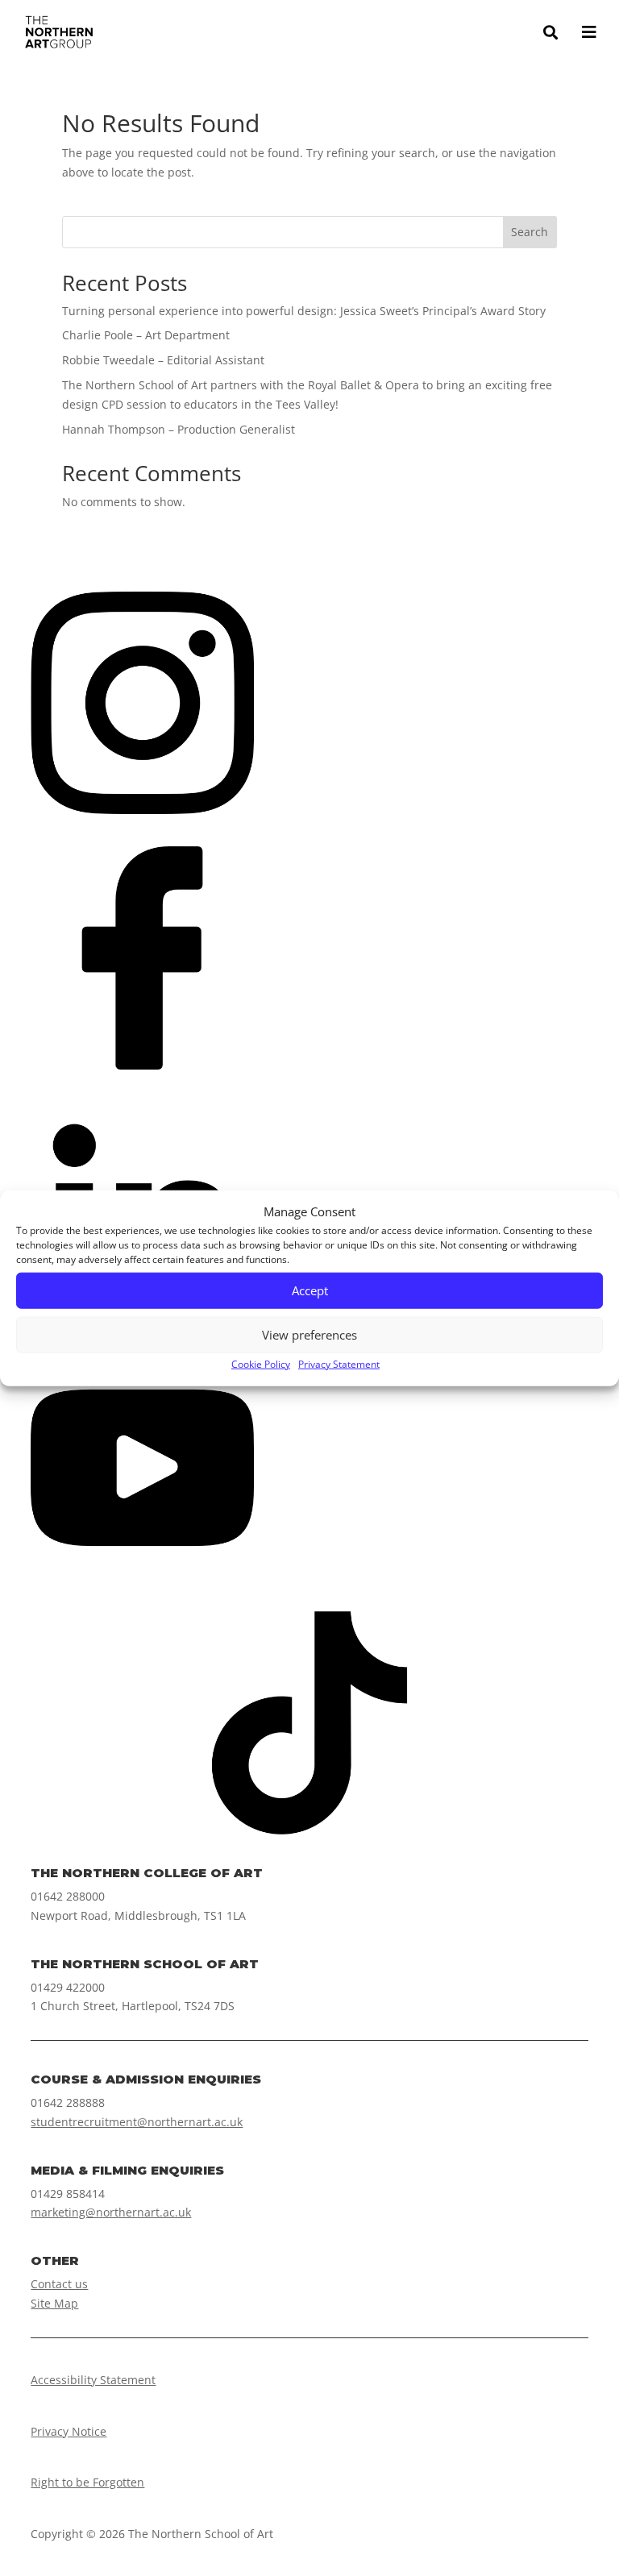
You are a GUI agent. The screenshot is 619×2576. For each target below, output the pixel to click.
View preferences (309, 1335)
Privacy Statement (339, 1364)
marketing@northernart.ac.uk (111, 2212)
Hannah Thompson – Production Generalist (179, 429)
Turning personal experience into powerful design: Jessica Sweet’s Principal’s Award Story (304, 311)
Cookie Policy (261, 1364)
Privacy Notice (69, 2431)
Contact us (59, 2284)
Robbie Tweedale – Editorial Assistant (163, 360)
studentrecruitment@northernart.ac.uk (137, 2122)
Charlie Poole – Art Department (146, 335)
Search (530, 232)
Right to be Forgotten (87, 2482)
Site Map (54, 2303)
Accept (310, 1290)
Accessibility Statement (93, 2380)
